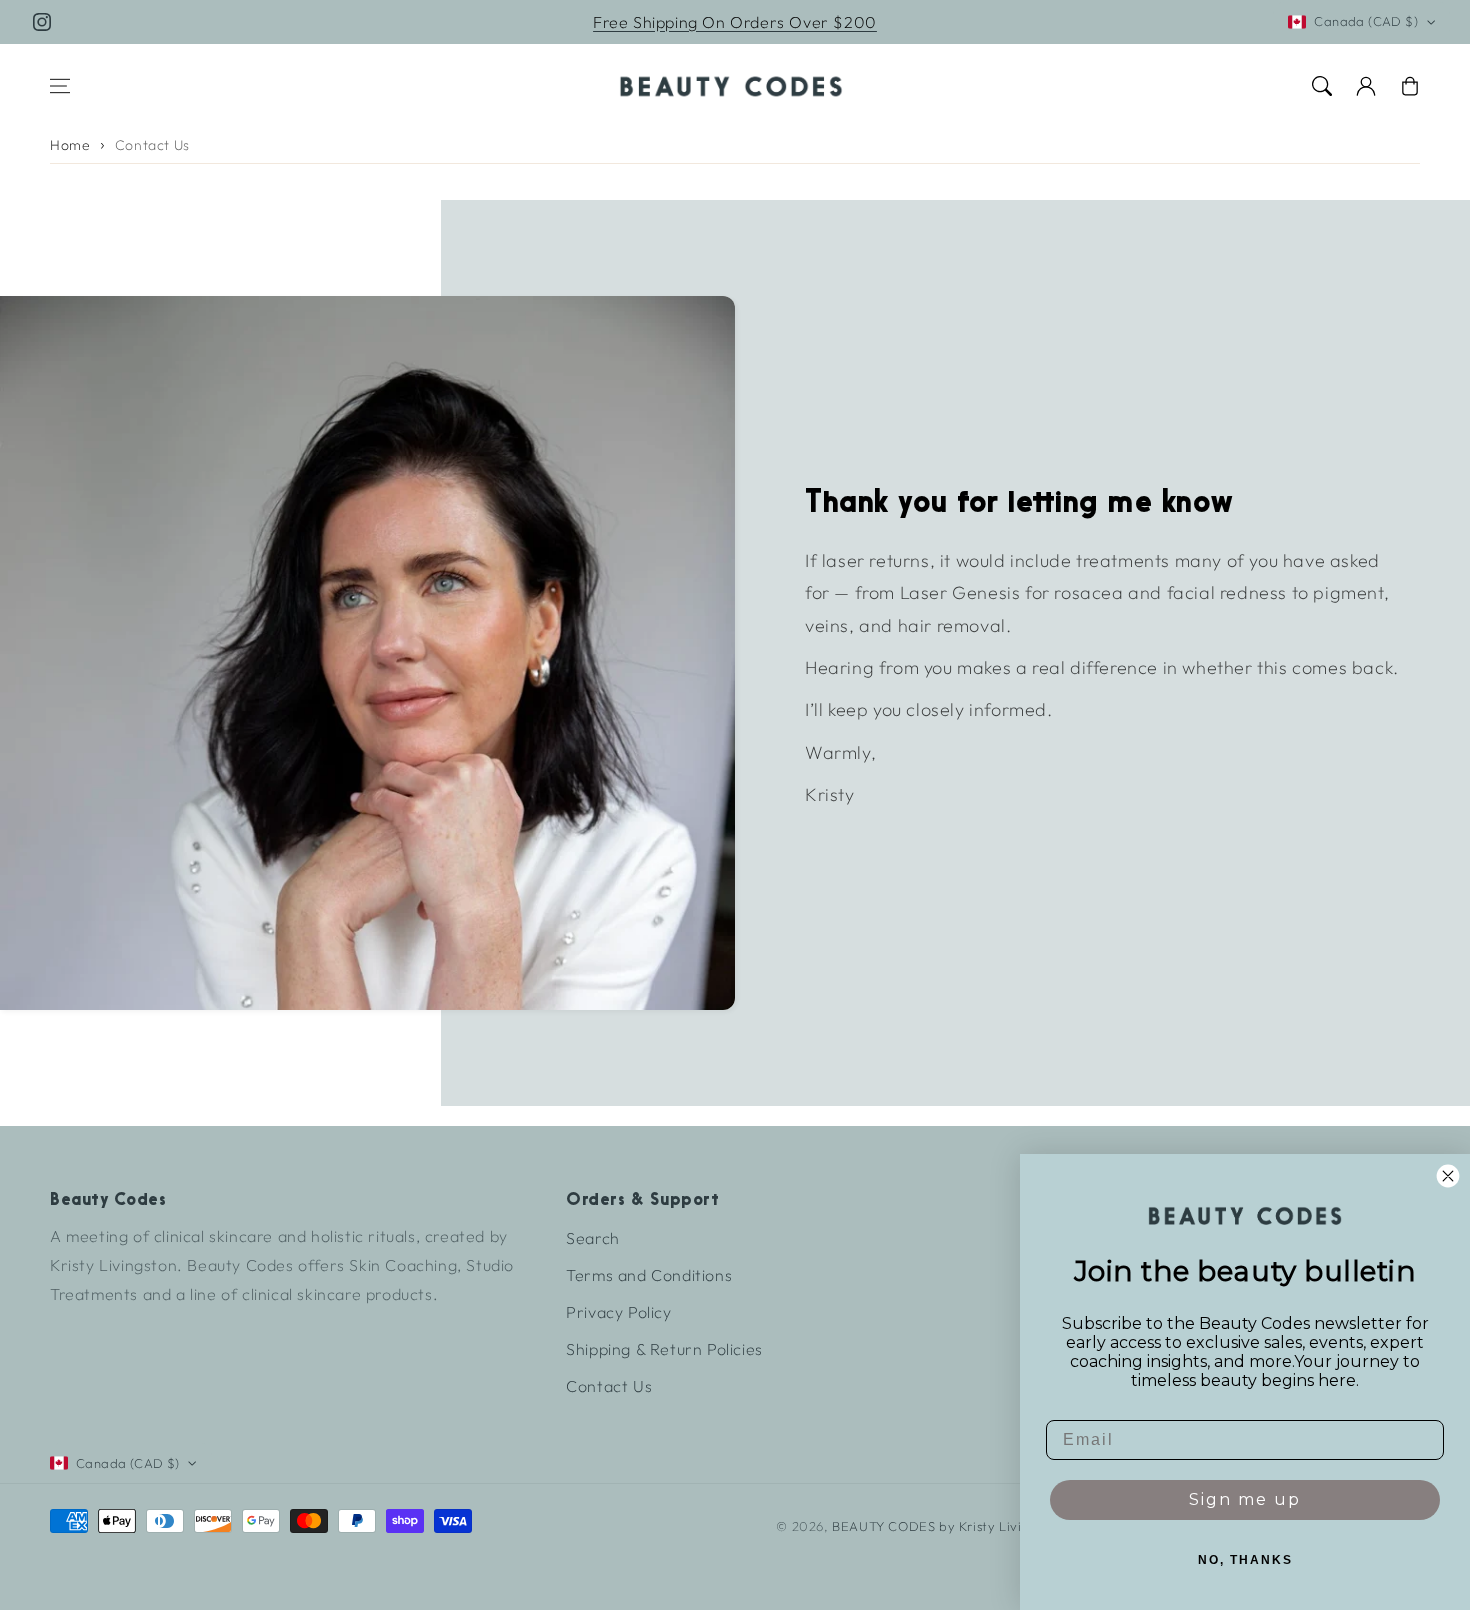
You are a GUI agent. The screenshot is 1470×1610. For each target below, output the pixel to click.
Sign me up (1245, 1499)
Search (593, 1238)
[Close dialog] (1448, 1176)
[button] (60, 86)
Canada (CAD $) (1366, 21)
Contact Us (152, 145)
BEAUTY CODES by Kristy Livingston (948, 1526)
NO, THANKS (1245, 1560)
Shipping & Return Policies (664, 1349)
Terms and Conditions (649, 1275)
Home (70, 145)
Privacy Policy (618, 1312)
